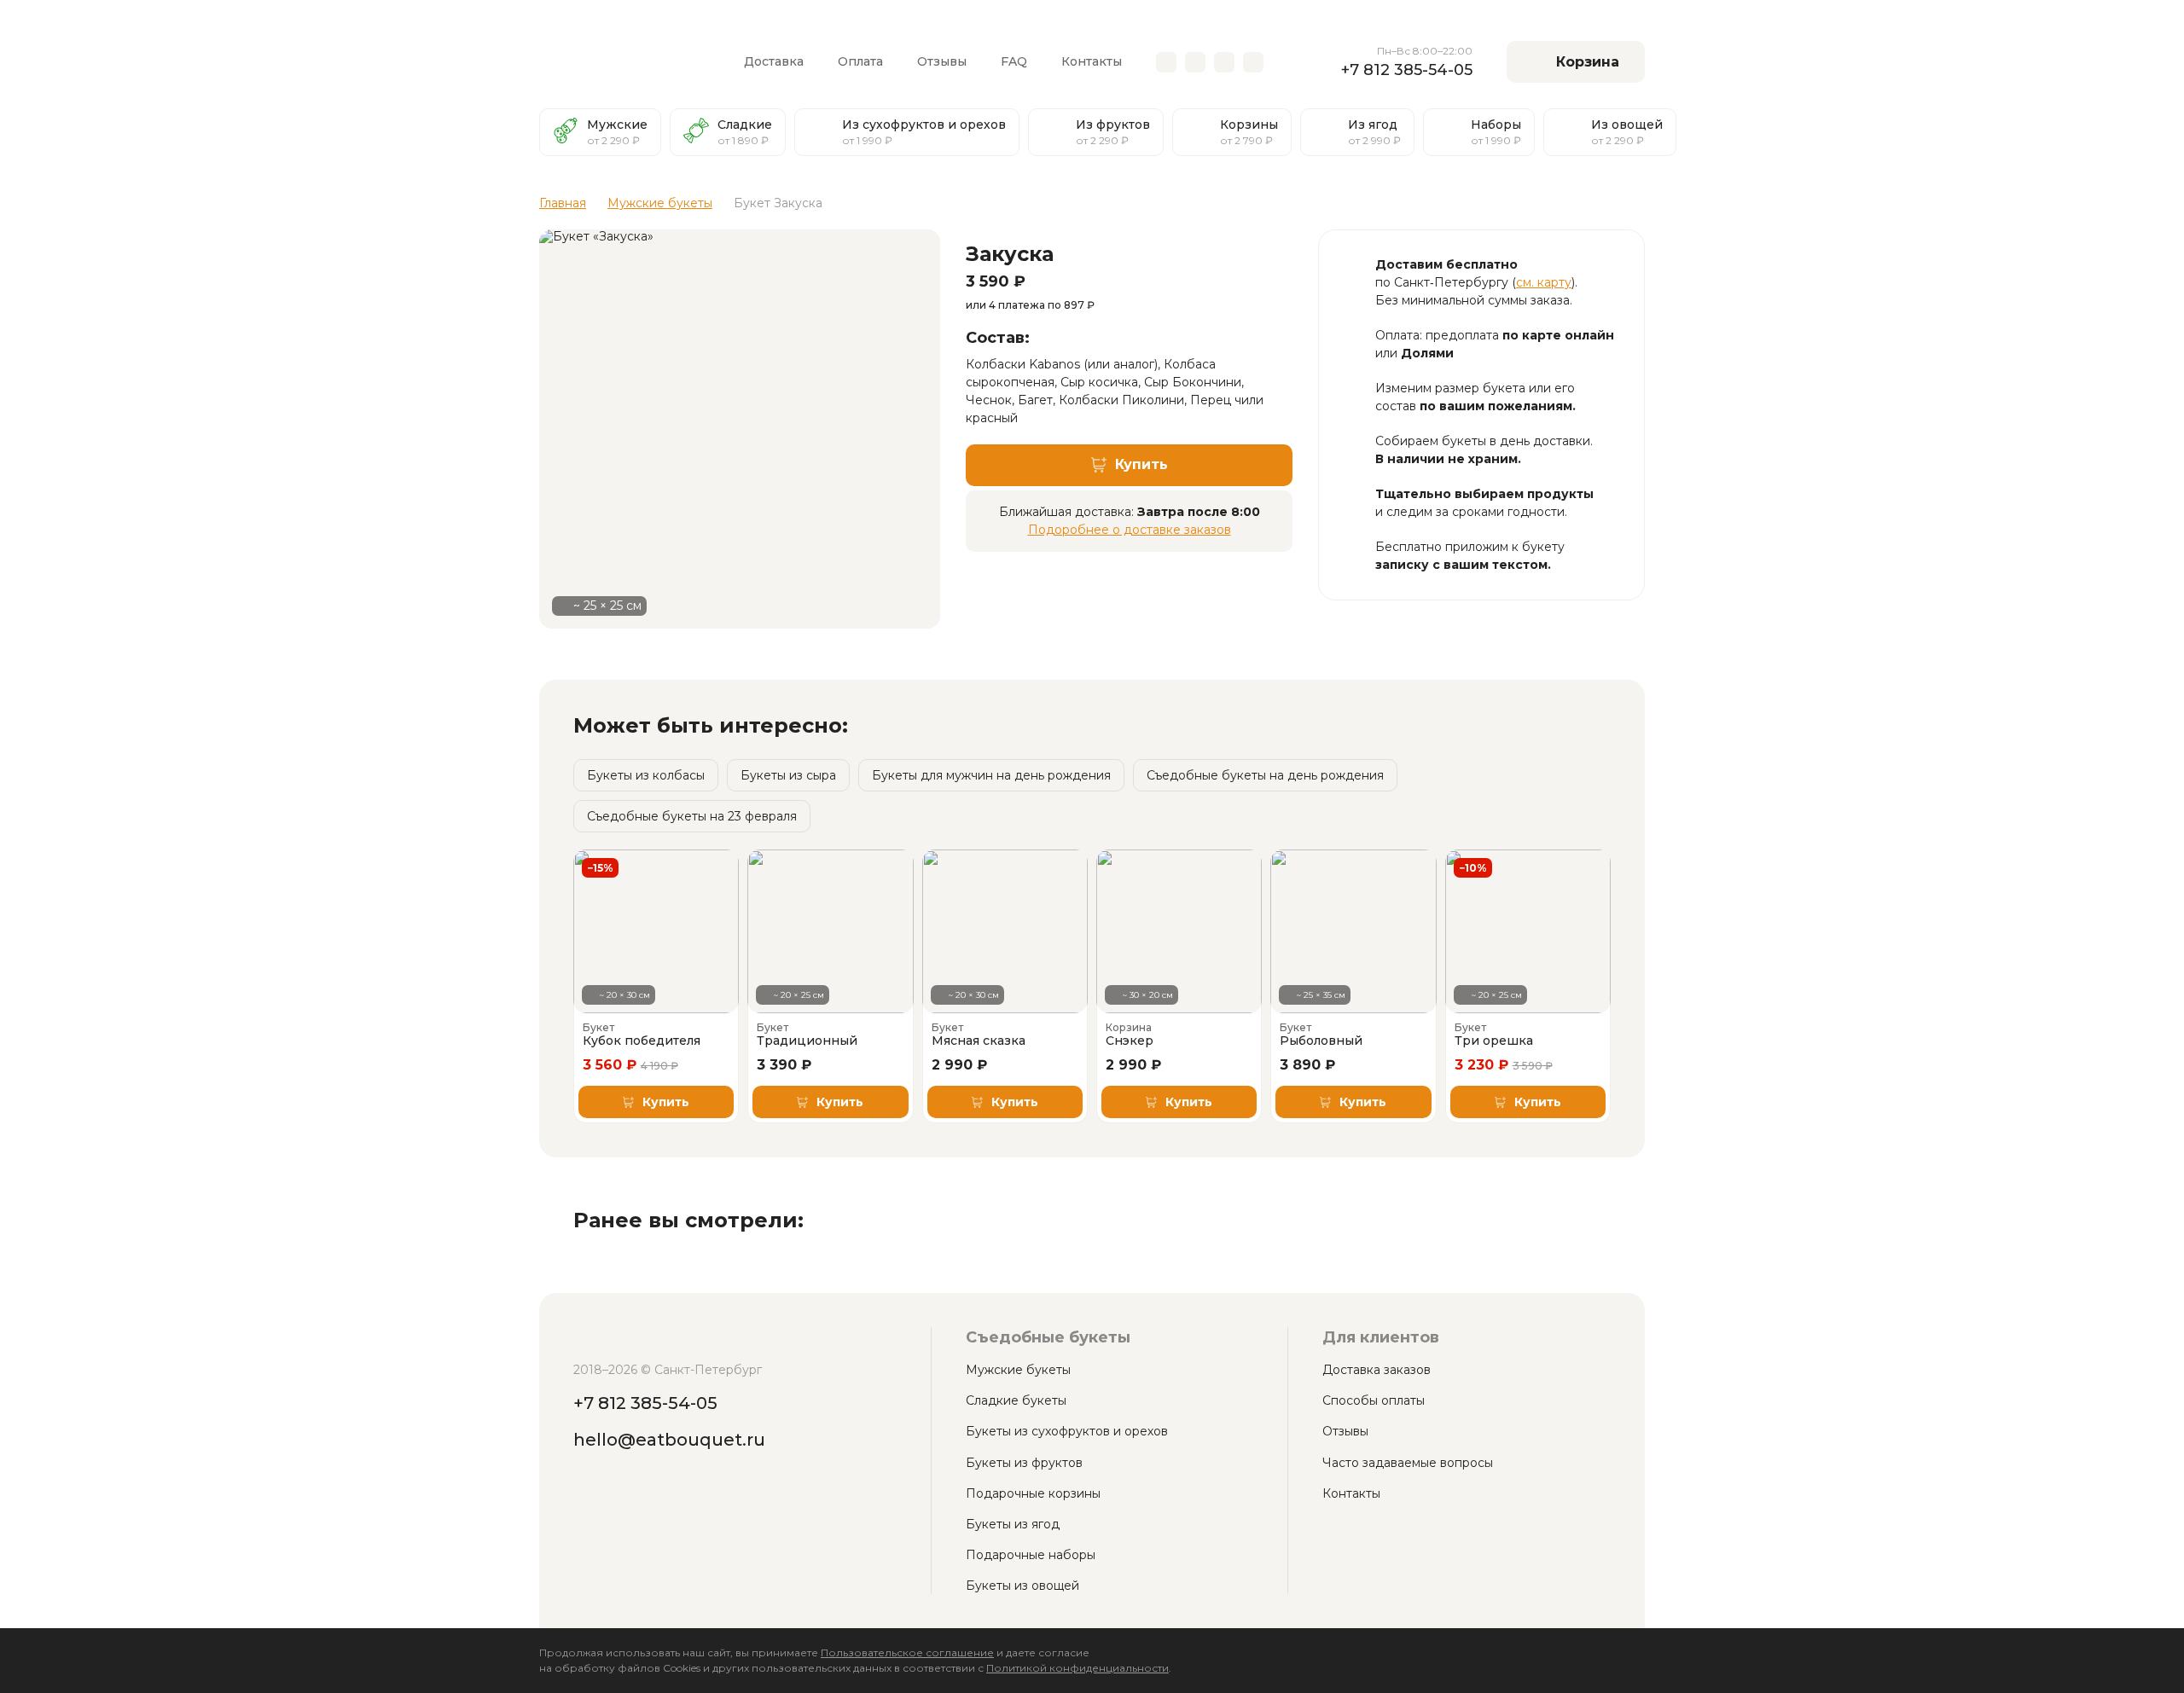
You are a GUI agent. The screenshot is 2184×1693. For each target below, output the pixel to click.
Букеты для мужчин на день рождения (991, 775)
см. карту (1544, 282)
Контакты (1092, 61)
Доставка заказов (1377, 1370)
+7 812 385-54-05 (1407, 70)
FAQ (1014, 61)
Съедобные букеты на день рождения (1265, 775)
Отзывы (942, 61)
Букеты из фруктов (1024, 1463)
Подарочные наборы (1031, 1555)
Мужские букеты (1018, 1370)
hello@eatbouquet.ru (669, 1440)
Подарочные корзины (1033, 1493)
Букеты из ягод (1013, 1524)
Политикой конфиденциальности (1077, 1668)
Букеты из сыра (788, 775)
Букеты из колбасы (646, 775)
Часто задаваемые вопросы (1408, 1463)
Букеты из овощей (1022, 1586)
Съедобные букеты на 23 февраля (692, 816)
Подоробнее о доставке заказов (1130, 530)
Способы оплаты (1374, 1400)
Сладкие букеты (1016, 1400)
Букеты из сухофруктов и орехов (1067, 1431)
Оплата (860, 61)
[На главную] (624, 62)
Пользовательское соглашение (907, 1652)
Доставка (774, 61)
